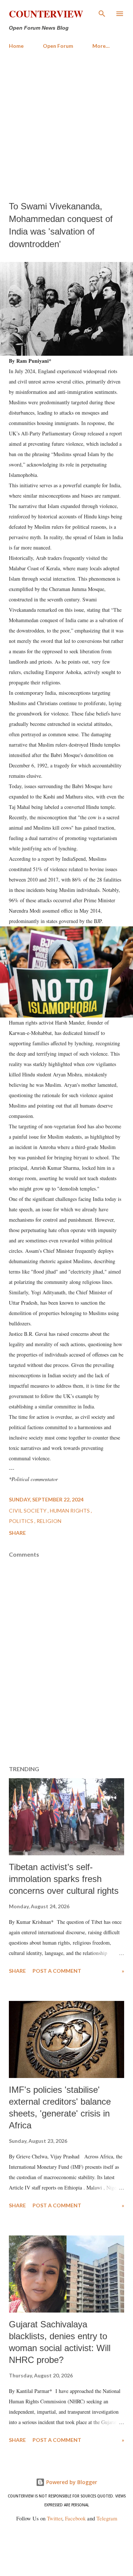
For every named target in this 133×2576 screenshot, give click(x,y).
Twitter (54, 2518)
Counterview (46, 14)
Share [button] (17, 1533)
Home (16, 46)
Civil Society (28, 1511)
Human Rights (70, 1511)
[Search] (102, 13)
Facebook (75, 2518)
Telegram (107, 2518)
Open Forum (58, 46)
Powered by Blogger (71, 2482)
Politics (22, 1521)
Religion (49, 1521)
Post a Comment (57, 1971)
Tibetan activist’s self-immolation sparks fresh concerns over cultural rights (64, 1879)
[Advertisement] (66, 125)
